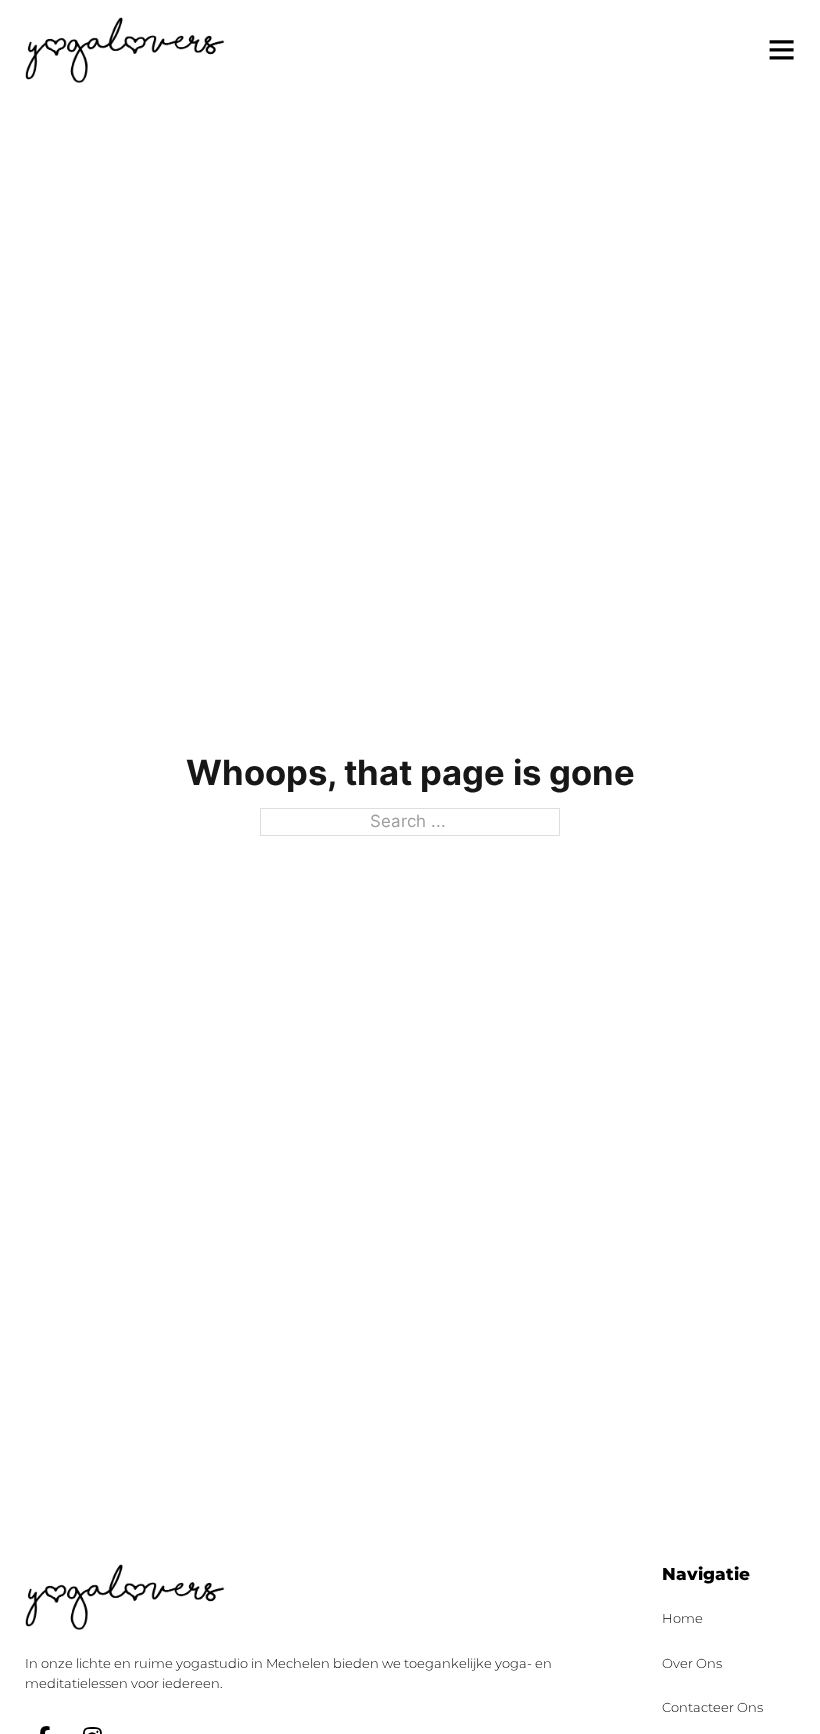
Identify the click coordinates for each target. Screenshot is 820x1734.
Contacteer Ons (712, 1707)
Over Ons (692, 1663)
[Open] (781, 49)
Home (682, 1618)
